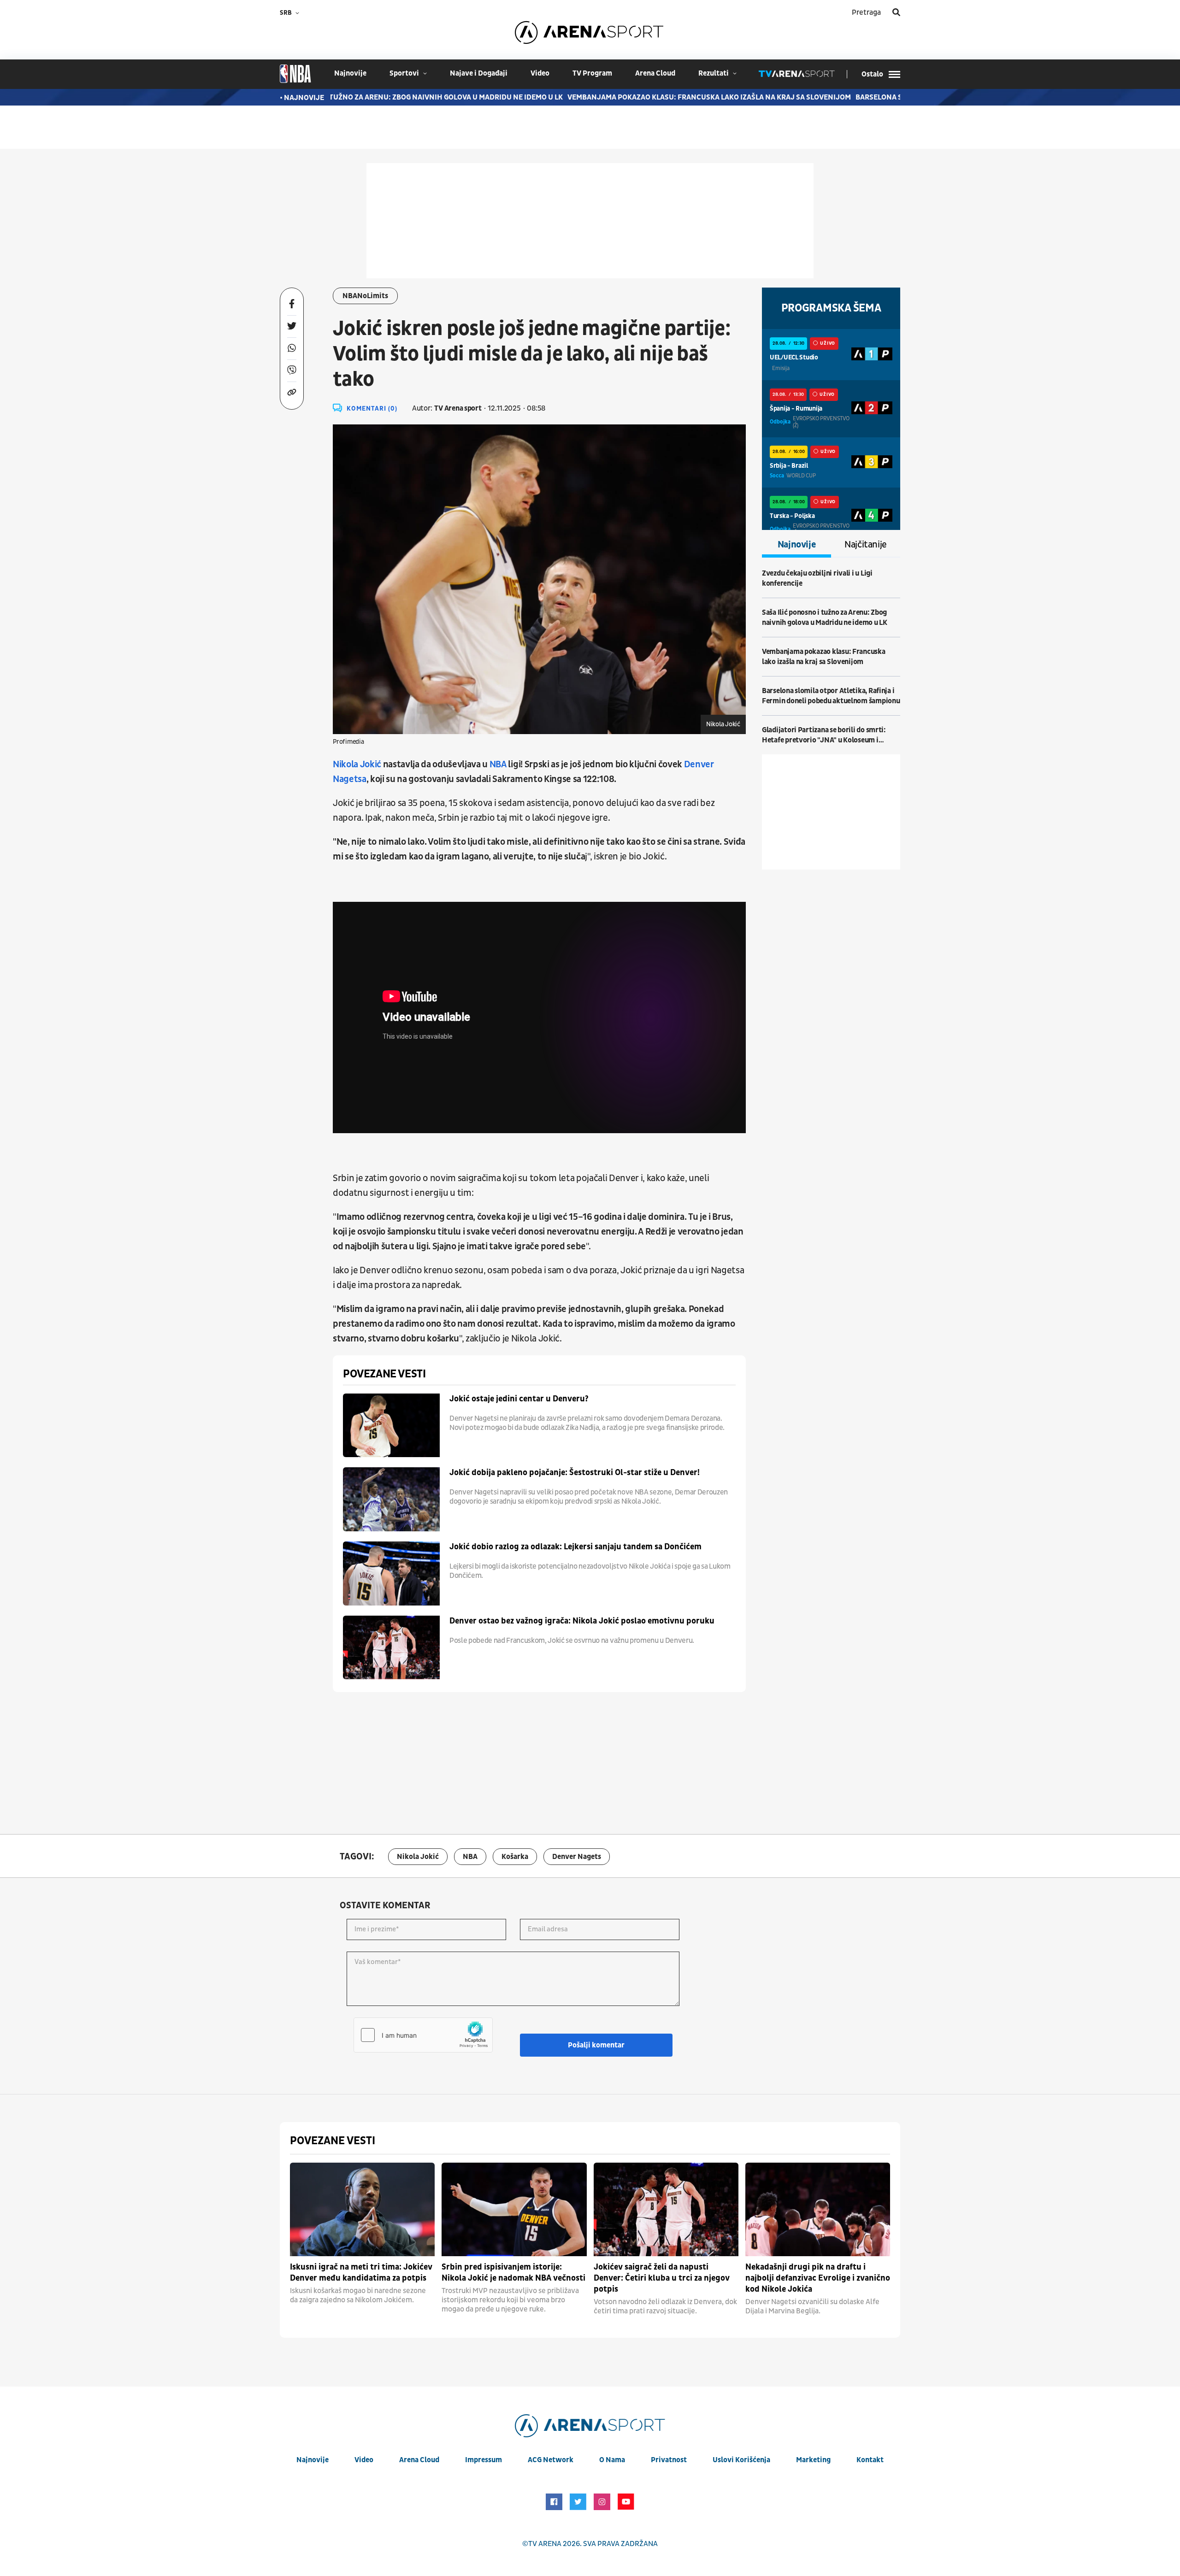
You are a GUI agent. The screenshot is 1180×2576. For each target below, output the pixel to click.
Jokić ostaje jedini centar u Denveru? (519, 1399)
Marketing (813, 2460)
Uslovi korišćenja (741, 2460)
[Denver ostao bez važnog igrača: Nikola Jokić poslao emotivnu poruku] (391, 1648)
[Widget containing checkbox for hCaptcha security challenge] (423, 2035)
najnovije (350, 73)
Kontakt (870, 2460)
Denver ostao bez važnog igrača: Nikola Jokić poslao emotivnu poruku (582, 1621)
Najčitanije (866, 545)
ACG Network (551, 2460)
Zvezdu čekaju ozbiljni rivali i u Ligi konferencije (817, 578)
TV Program (592, 73)
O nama (612, 2460)
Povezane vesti (384, 1374)
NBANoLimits (365, 296)
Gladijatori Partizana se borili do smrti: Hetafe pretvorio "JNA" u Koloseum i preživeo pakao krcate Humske (824, 735)
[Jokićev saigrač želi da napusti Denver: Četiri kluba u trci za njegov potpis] (666, 2209)
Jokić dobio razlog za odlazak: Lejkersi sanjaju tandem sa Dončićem (575, 1547)
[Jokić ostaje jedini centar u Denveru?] (391, 1426)
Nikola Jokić (357, 765)
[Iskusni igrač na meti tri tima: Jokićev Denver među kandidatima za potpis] (362, 2209)
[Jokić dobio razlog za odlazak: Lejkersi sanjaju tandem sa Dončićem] (391, 1573)
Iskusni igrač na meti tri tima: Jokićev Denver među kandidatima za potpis (361, 2273)
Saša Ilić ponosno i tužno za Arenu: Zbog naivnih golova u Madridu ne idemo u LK (334, 97)
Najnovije (797, 545)
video (540, 73)
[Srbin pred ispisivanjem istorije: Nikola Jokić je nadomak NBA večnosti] (514, 2209)
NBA (498, 765)
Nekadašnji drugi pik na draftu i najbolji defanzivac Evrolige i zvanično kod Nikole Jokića (818, 2278)
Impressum (484, 2460)
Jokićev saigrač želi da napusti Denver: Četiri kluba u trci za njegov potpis (662, 2278)
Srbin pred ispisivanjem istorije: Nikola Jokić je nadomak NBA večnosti (513, 2273)
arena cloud (655, 73)
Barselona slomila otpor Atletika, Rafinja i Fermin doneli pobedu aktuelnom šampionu (831, 696)
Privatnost (669, 2460)
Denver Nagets (577, 1857)
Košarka (515, 1857)
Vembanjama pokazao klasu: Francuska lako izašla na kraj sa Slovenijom (634, 97)
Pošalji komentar (596, 2045)
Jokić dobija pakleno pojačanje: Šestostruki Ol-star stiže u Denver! (575, 1473)
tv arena (545, 2544)
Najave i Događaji (479, 73)
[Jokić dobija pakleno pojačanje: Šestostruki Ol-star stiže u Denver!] (391, 1499)
